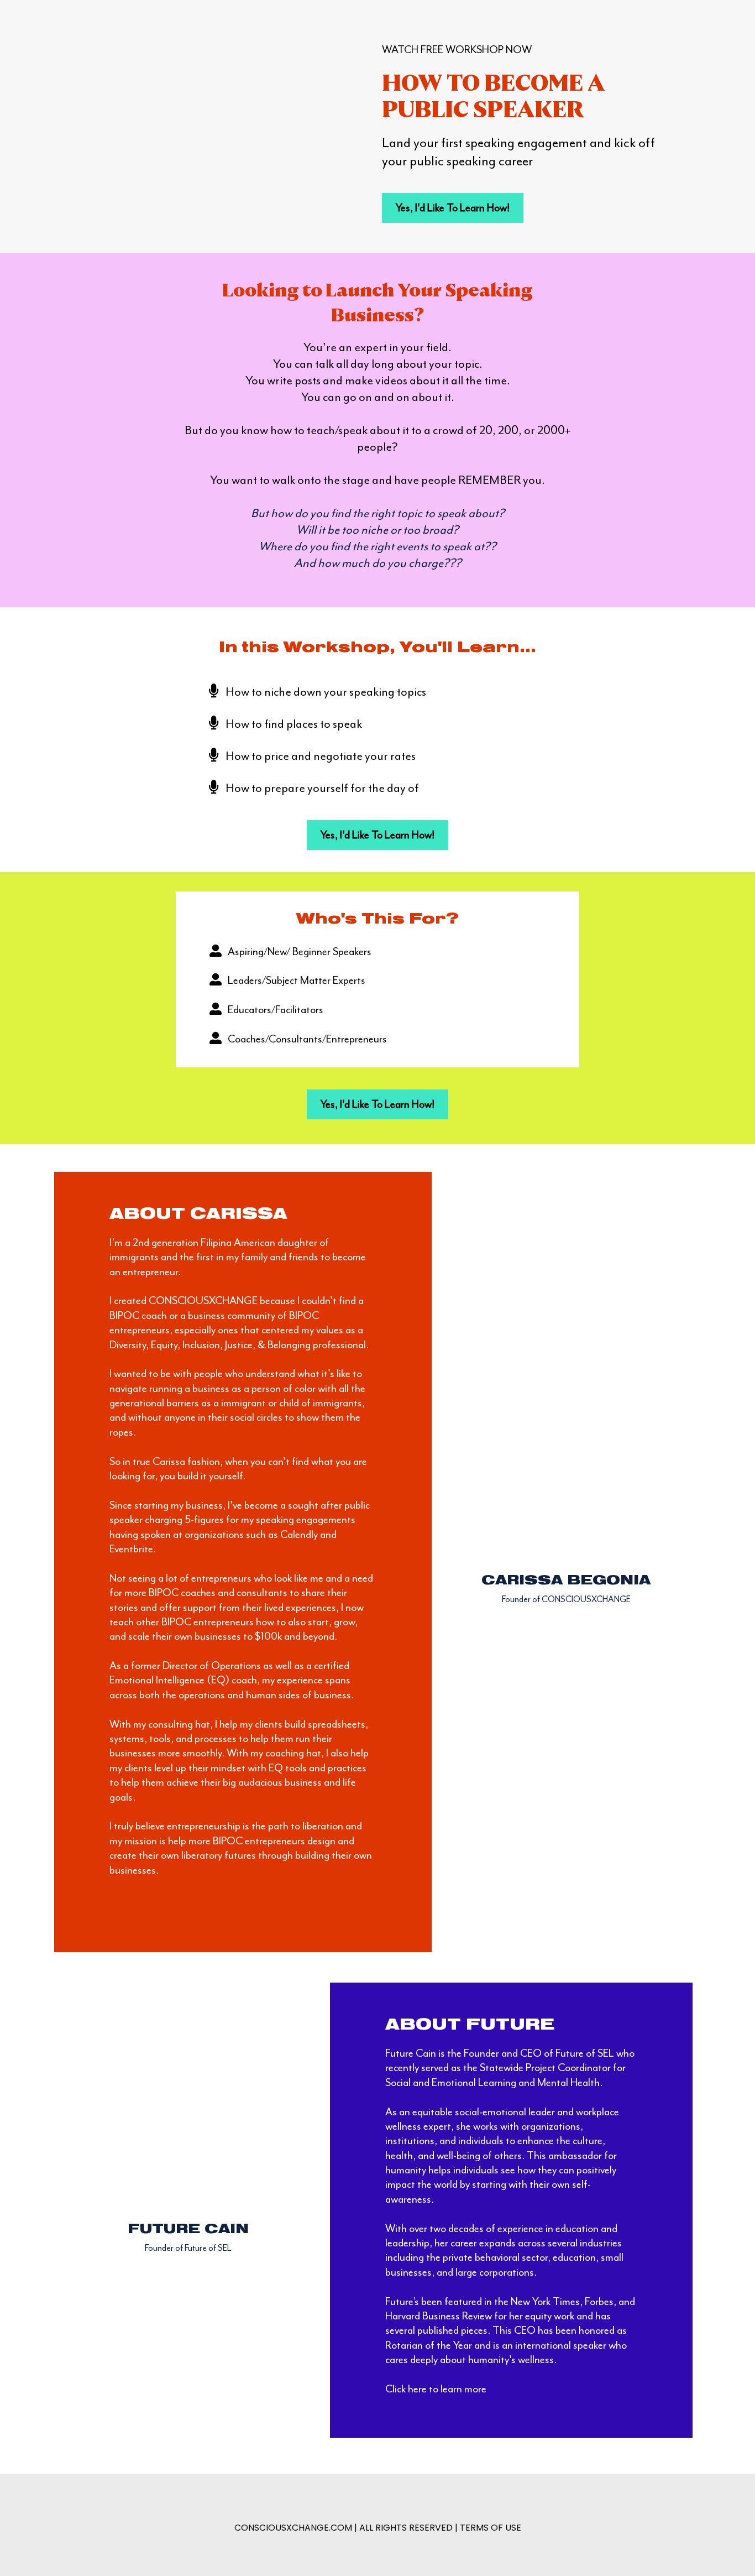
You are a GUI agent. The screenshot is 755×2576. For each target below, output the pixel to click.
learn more (463, 2389)
